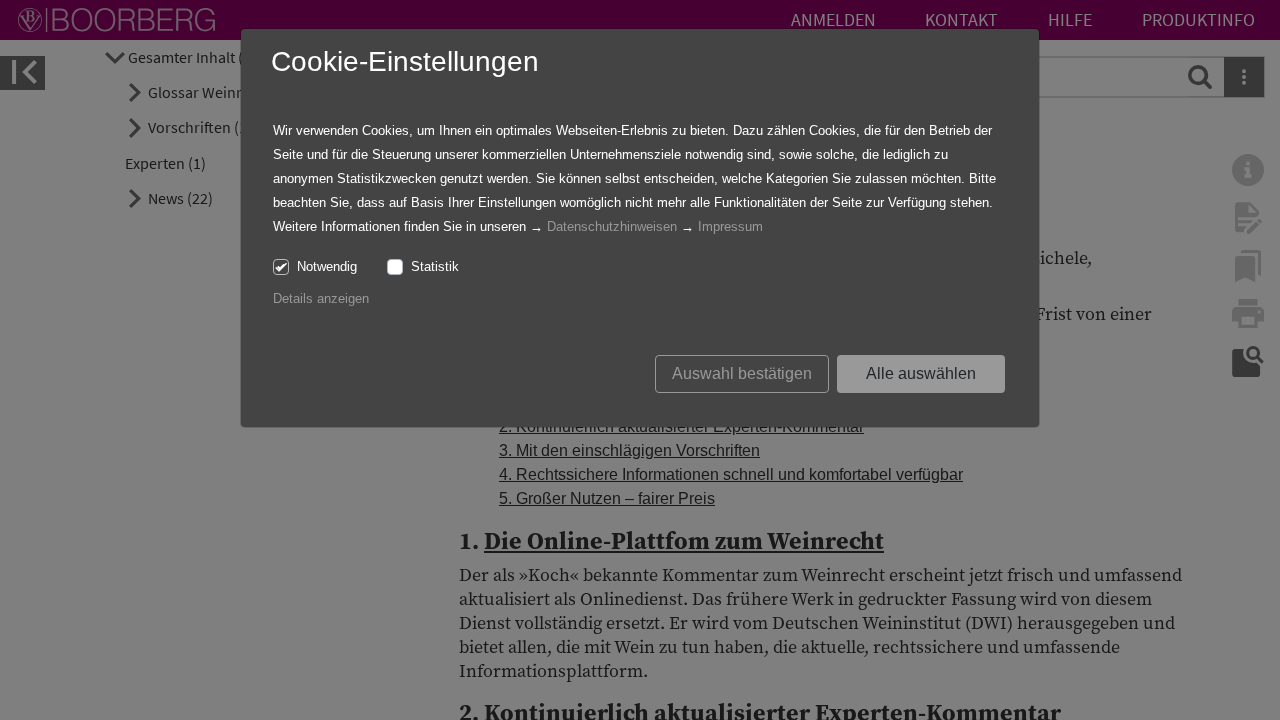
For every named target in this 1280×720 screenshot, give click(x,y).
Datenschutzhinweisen (612, 226)
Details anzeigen (321, 298)
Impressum (730, 226)
